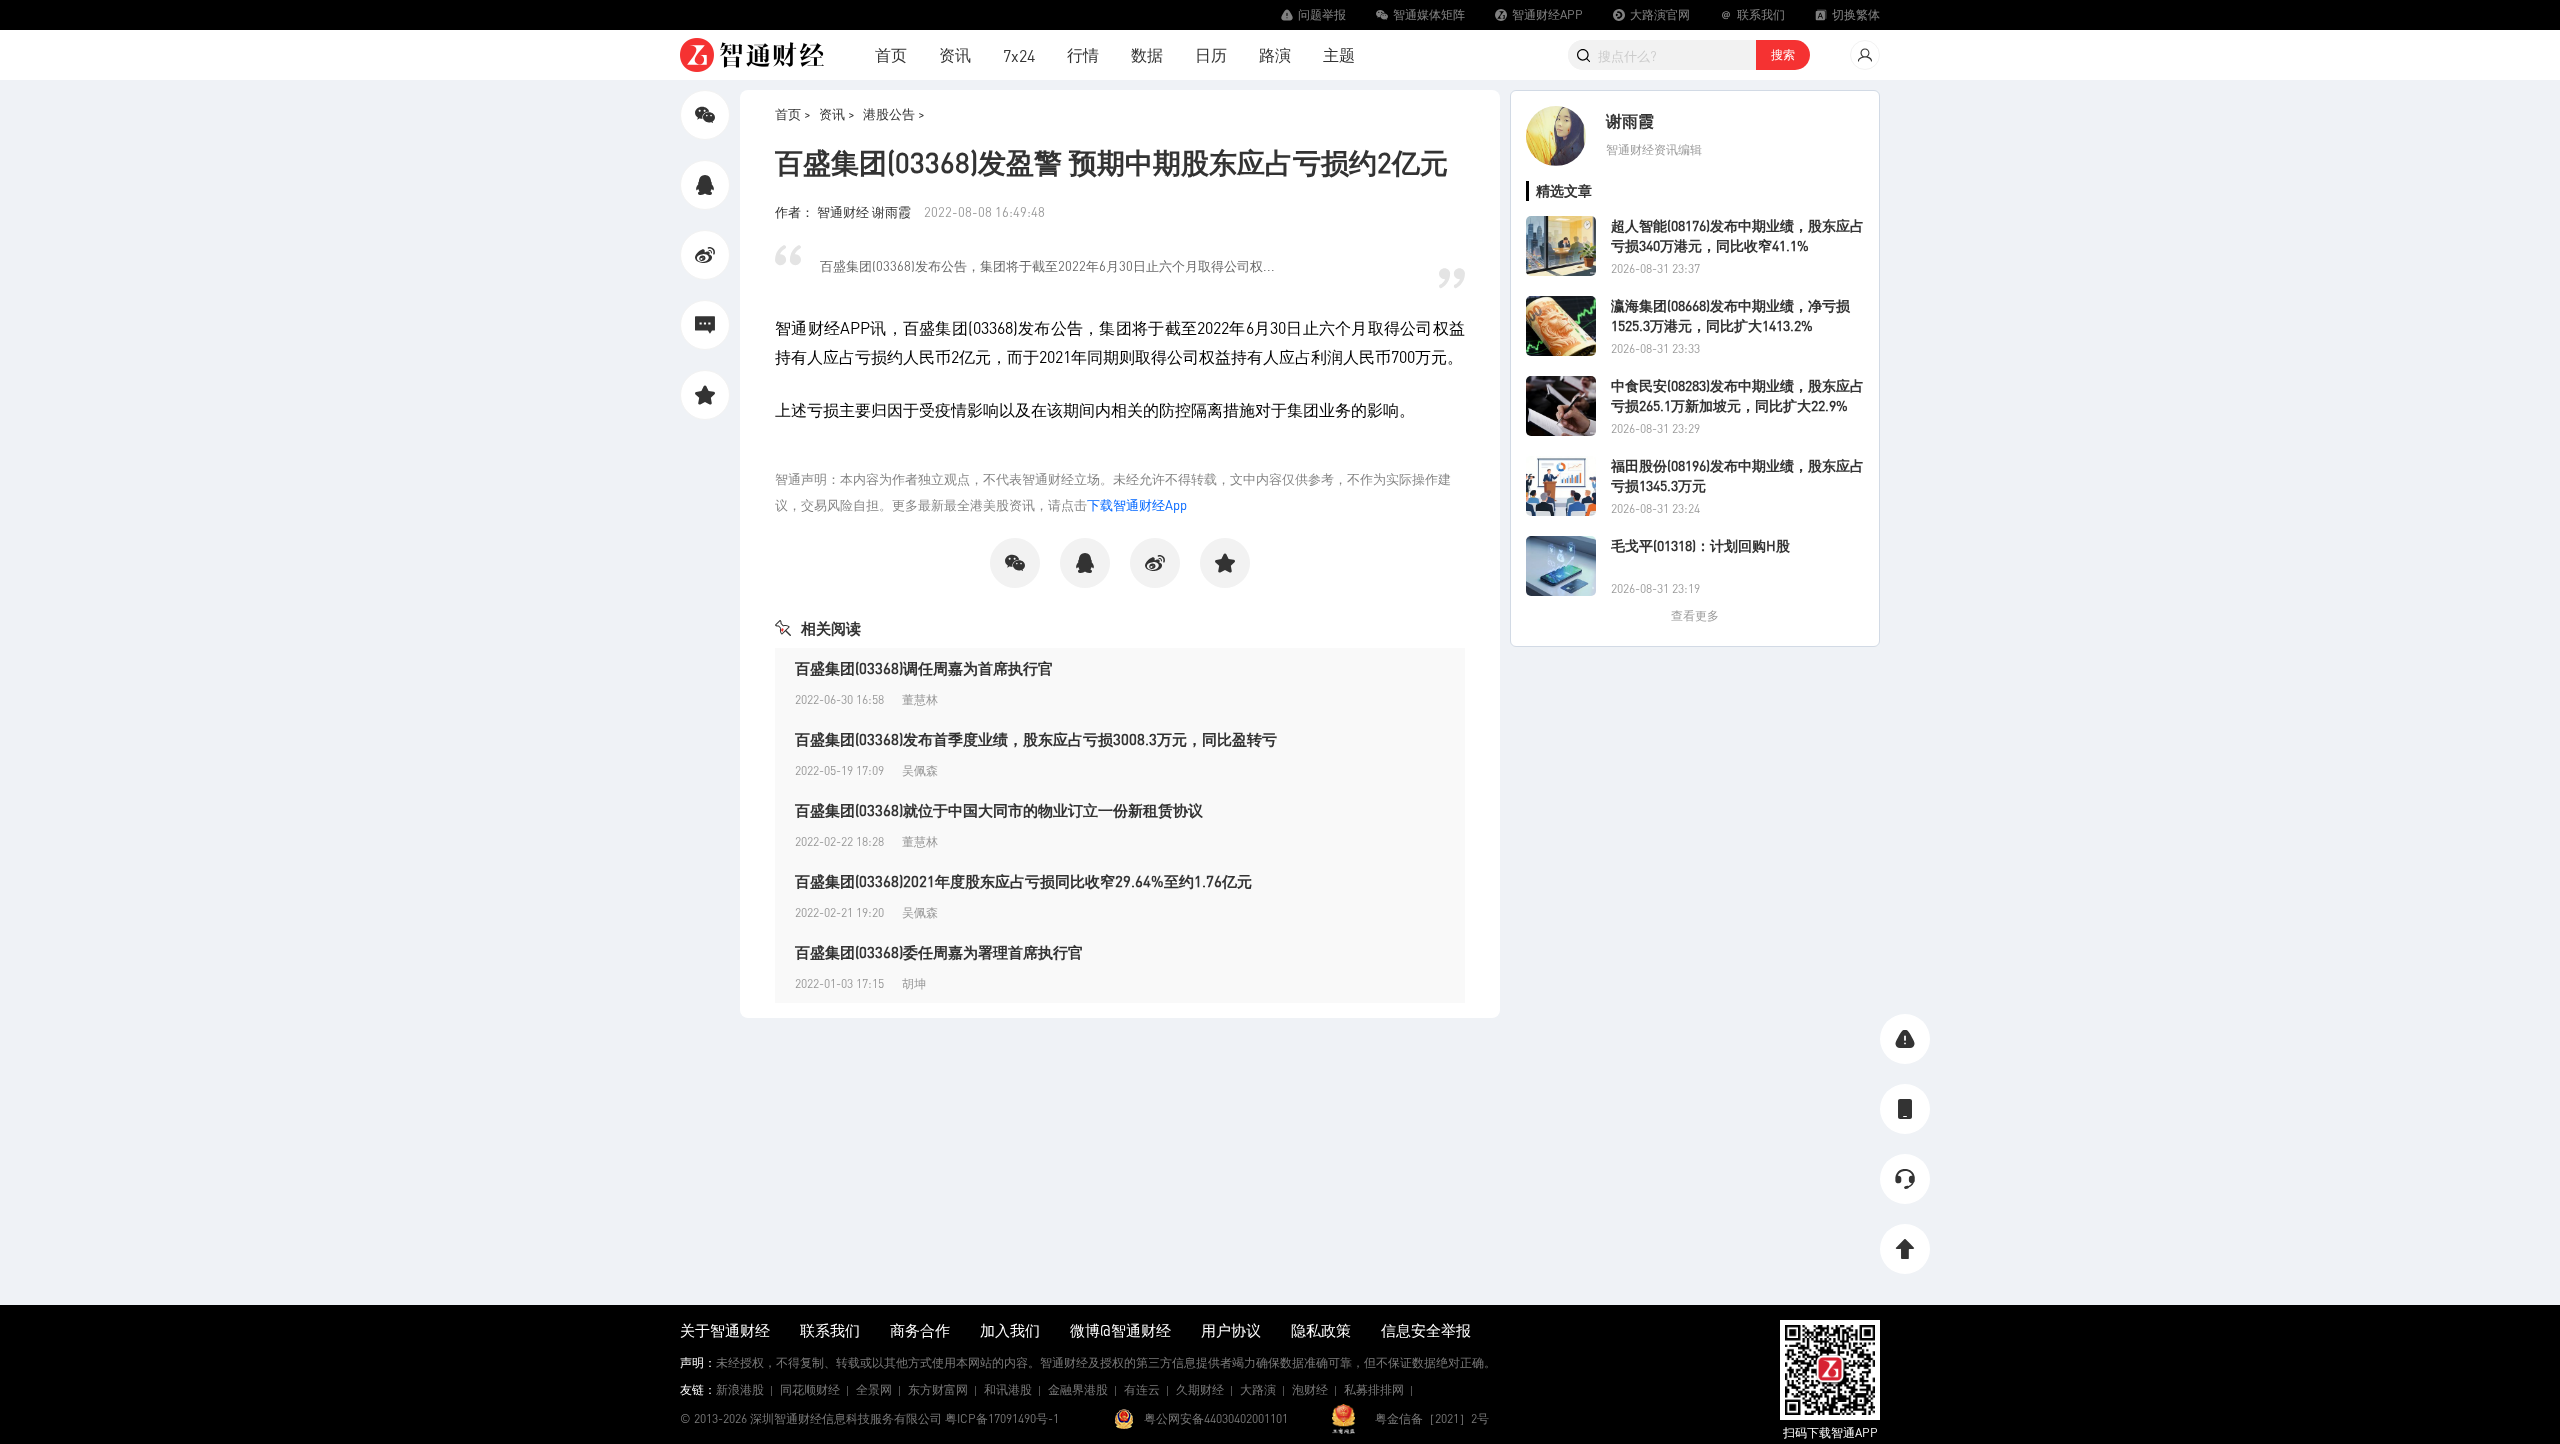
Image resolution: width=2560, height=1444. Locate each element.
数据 (1147, 54)
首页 (891, 54)
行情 (1083, 54)
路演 (1275, 54)
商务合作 (920, 1330)
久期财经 (1200, 1389)
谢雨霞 (1630, 120)
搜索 (1783, 54)
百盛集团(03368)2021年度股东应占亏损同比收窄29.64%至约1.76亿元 (1023, 881)
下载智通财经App (1137, 504)
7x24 (1019, 55)
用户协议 (1231, 1330)
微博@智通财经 (1120, 1330)
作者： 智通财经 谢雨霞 (844, 211)
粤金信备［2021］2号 (1432, 1418)
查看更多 (1695, 615)
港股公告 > (894, 113)
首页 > (793, 113)
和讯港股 (1008, 1389)
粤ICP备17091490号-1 (1002, 1418)
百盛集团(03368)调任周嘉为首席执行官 (924, 668)
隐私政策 (1321, 1330)
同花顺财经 (810, 1389)
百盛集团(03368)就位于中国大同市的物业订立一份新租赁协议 (999, 810)
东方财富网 (938, 1389)
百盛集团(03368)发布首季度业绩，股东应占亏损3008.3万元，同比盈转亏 (1036, 739)
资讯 (955, 54)
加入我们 (1010, 1330)
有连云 (1142, 1389)
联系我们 (830, 1330)
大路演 (1258, 1389)
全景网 (874, 1389)
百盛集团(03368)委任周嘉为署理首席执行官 (939, 952)
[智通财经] (752, 55)
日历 (1211, 54)
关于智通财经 (725, 1330)
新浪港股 (740, 1389)
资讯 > (837, 113)
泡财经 (1310, 1389)
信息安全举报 (1426, 1330)
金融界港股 (1078, 1389)
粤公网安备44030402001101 (1216, 1418)
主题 (1339, 54)
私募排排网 (1374, 1389)
